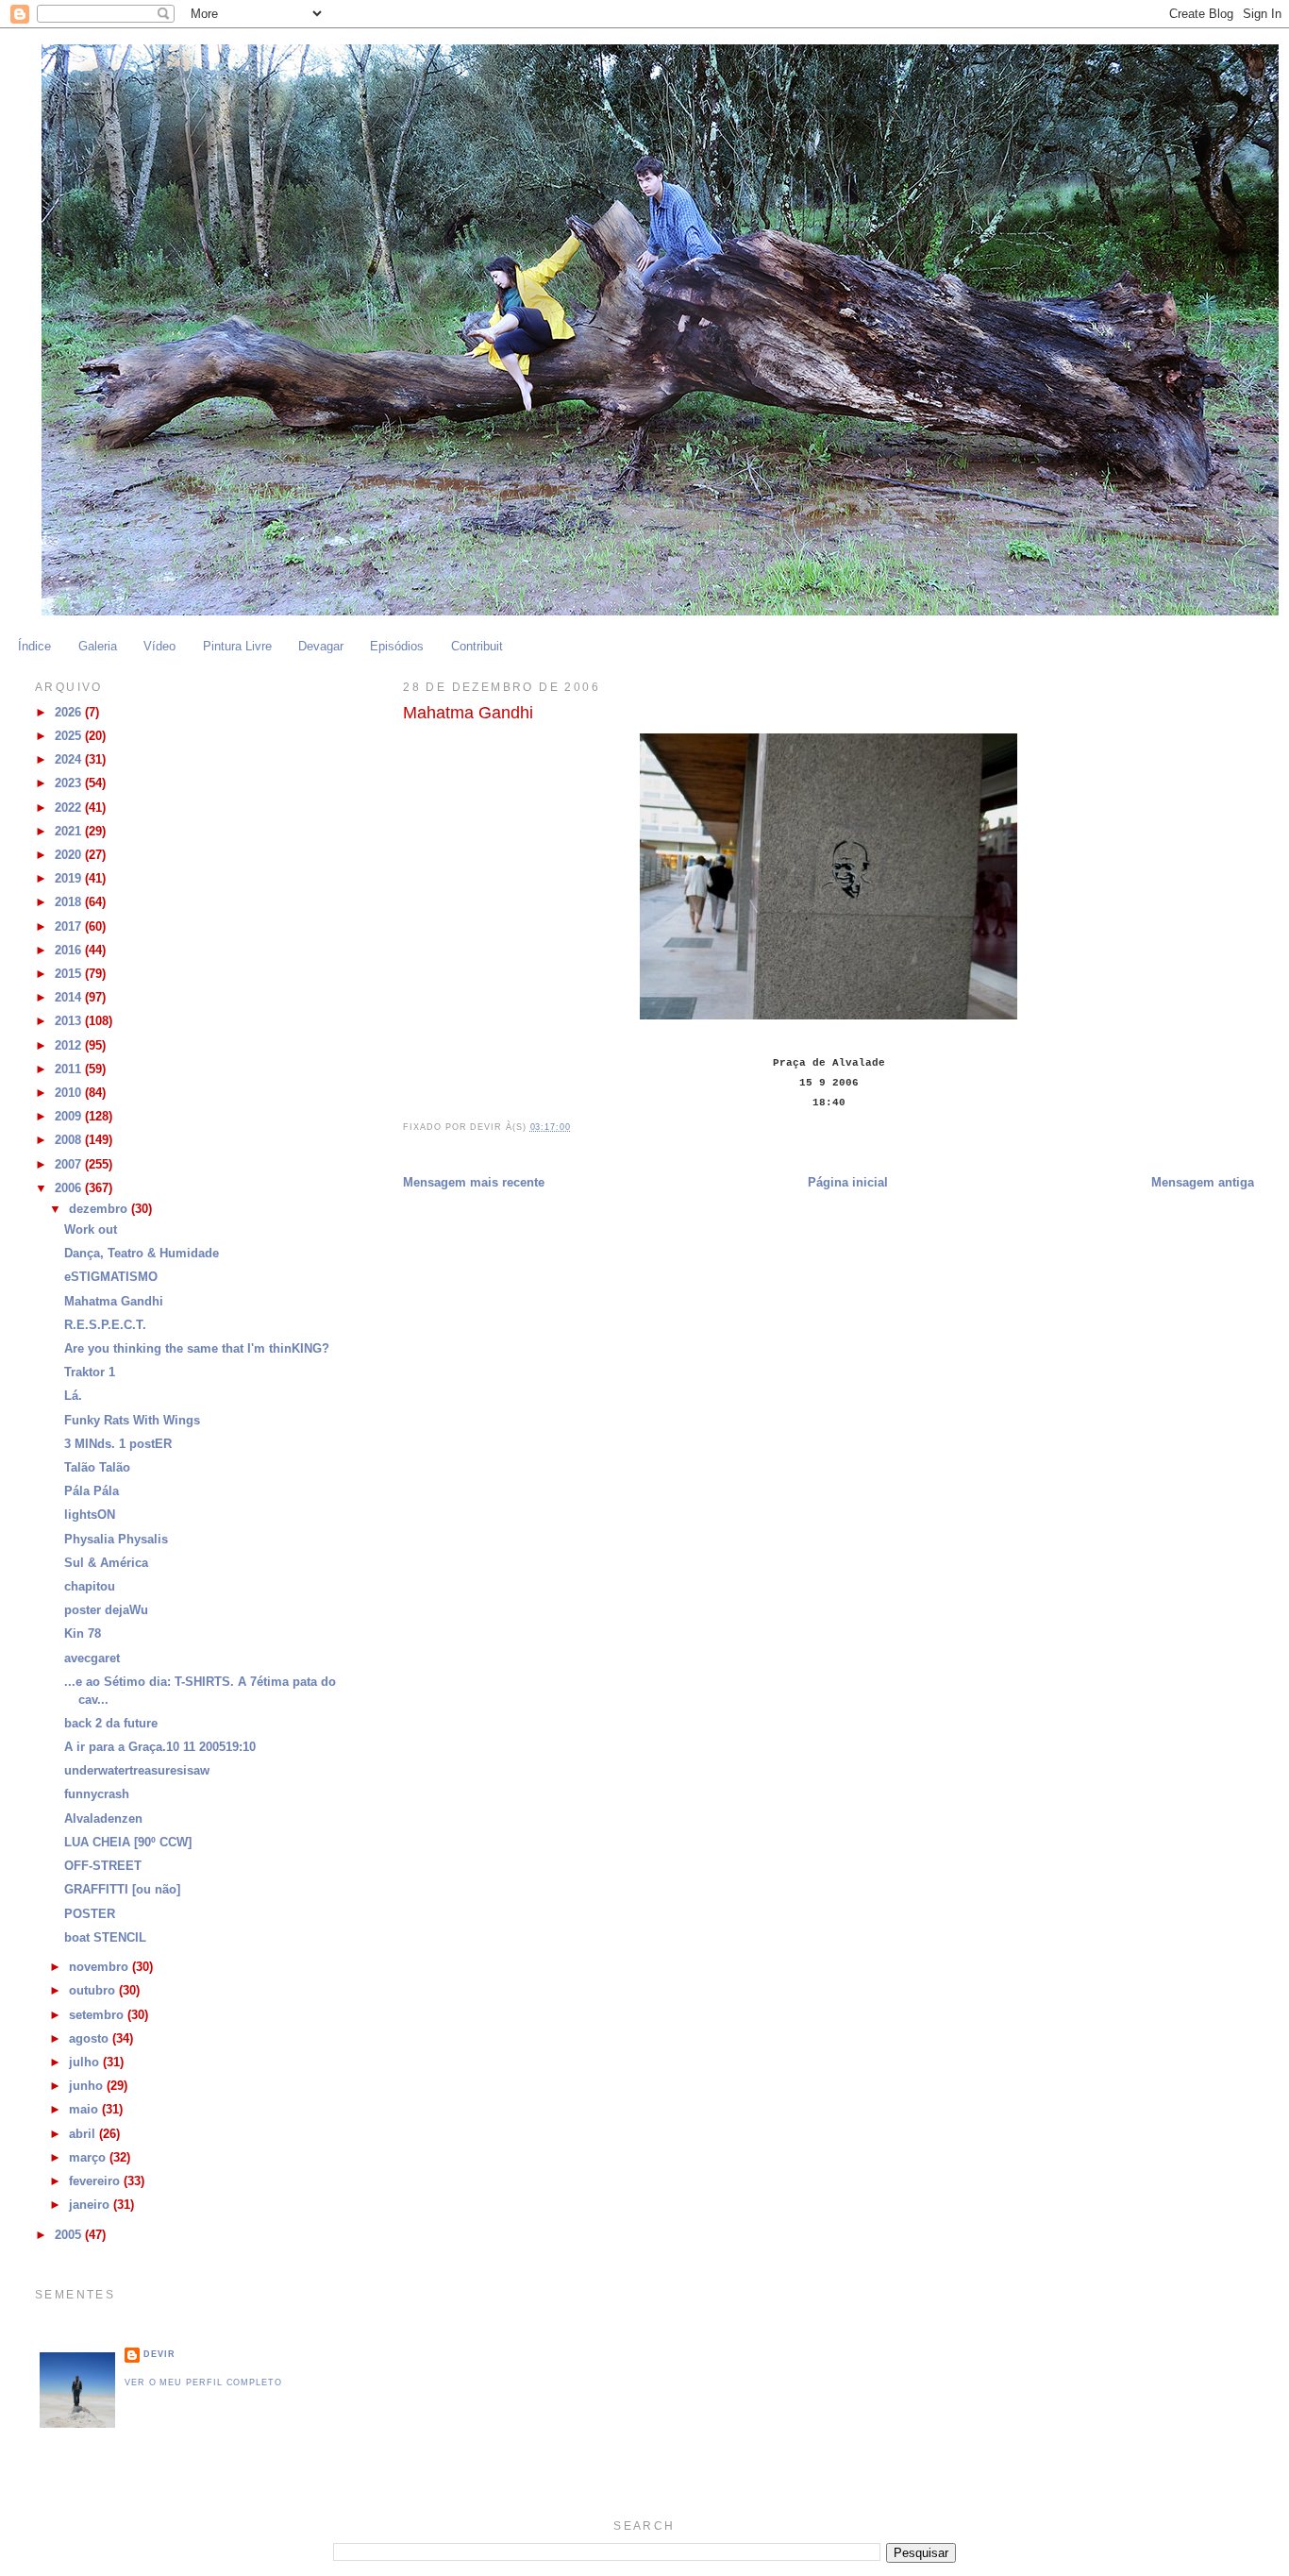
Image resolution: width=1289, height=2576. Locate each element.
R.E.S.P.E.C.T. (105, 1325)
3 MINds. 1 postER (118, 1444)
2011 (70, 1069)
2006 (70, 1188)
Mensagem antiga (1203, 1183)
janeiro (91, 2205)
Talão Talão (97, 1468)
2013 (70, 1021)
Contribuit (477, 647)
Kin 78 (83, 1634)
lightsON (90, 1515)
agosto (91, 2039)
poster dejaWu (106, 1610)
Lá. (73, 1396)
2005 (70, 2235)
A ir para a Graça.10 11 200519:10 (160, 1747)
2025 (70, 736)
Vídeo (159, 647)
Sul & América (106, 1563)
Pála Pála (92, 1491)
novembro (100, 1967)
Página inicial (848, 1183)
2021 (70, 832)
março (89, 2158)
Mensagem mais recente (474, 1183)
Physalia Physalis (116, 1540)
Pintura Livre (237, 647)
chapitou (90, 1587)
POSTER (90, 1914)
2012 (70, 1046)
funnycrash (97, 1794)
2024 (70, 760)
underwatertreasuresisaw (137, 1771)
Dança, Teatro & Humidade (142, 1254)
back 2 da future (111, 1724)
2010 (70, 1093)
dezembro (100, 1209)
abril (84, 2134)
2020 (70, 855)
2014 (70, 998)
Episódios (397, 647)
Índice (34, 647)
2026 (70, 713)
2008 (70, 1140)
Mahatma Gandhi (114, 1302)
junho (88, 2086)
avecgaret (92, 1658)
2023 (70, 783)
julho (86, 2062)
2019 (70, 879)
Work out (91, 1230)
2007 (70, 1165)
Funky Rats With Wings (132, 1421)
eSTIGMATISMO (111, 1277)
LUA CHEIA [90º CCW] (128, 1843)
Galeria (98, 647)
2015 (70, 974)
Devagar (321, 647)
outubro (94, 1991)
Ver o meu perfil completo (203, 2382)
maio (85, 2110)
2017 (70, 927)
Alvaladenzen (103, 1819)
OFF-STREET (103, 1866)
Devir (159, 2354)
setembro (98, 2015)
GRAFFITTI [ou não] (122, 1890)
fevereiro (96, 2181)
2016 (70, 951)
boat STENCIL (105, 1938)
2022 (70, 808)
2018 (70, 902)
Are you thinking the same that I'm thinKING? (197, 1349)
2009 (70, 1117)
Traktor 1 (90, 1372)
